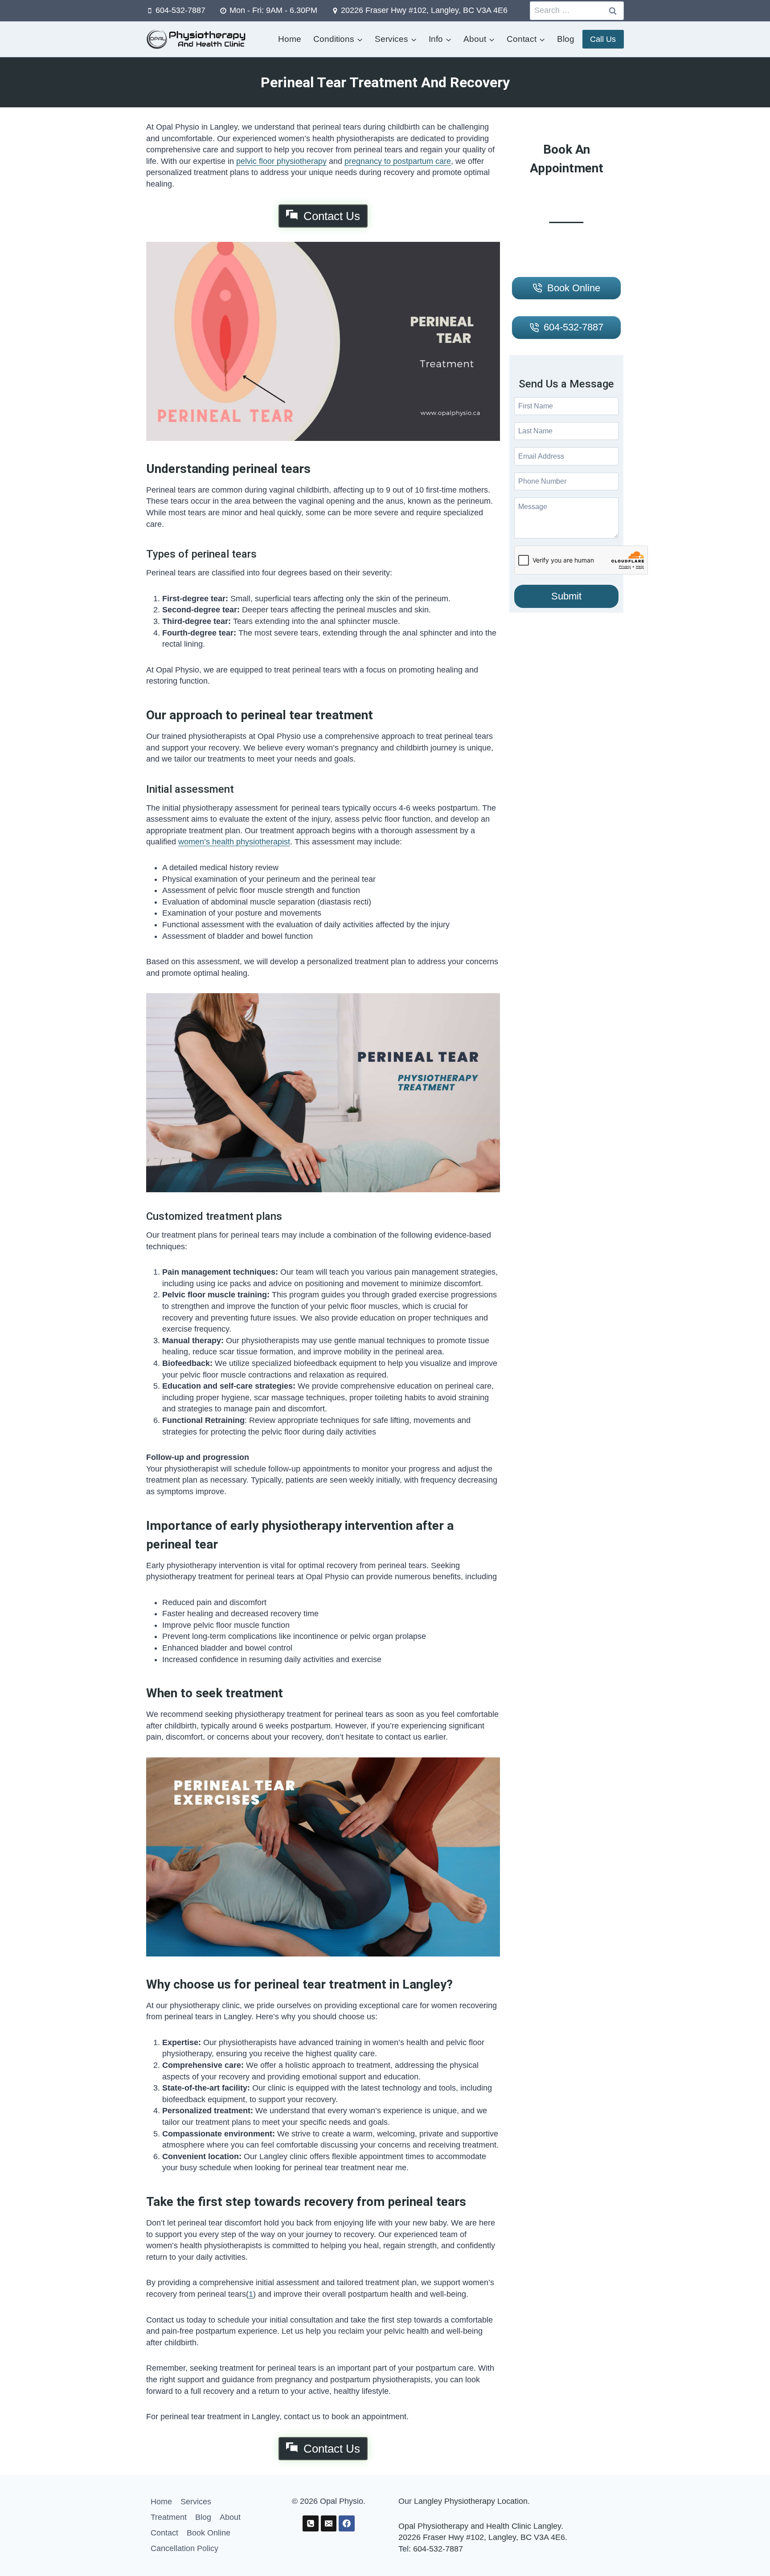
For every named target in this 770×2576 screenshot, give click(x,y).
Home (290, 39)
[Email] (329, 2523)
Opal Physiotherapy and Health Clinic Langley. (481, 2526)
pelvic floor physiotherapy (281, 161)
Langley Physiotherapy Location (471, 2501)
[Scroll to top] (748, 2550)
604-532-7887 (438, 2549)
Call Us (603, 39)
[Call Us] (311, 2523)
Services (196, 2502)
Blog (566, 39)
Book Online (209, 2533)
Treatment (169, 2517)
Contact (164, 2533)
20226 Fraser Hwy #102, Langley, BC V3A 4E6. (483, 2537)
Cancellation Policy (184, 2548)
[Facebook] (347, 2523)
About (230, 2517)
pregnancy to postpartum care (398, 161)
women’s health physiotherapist (234, 842)
